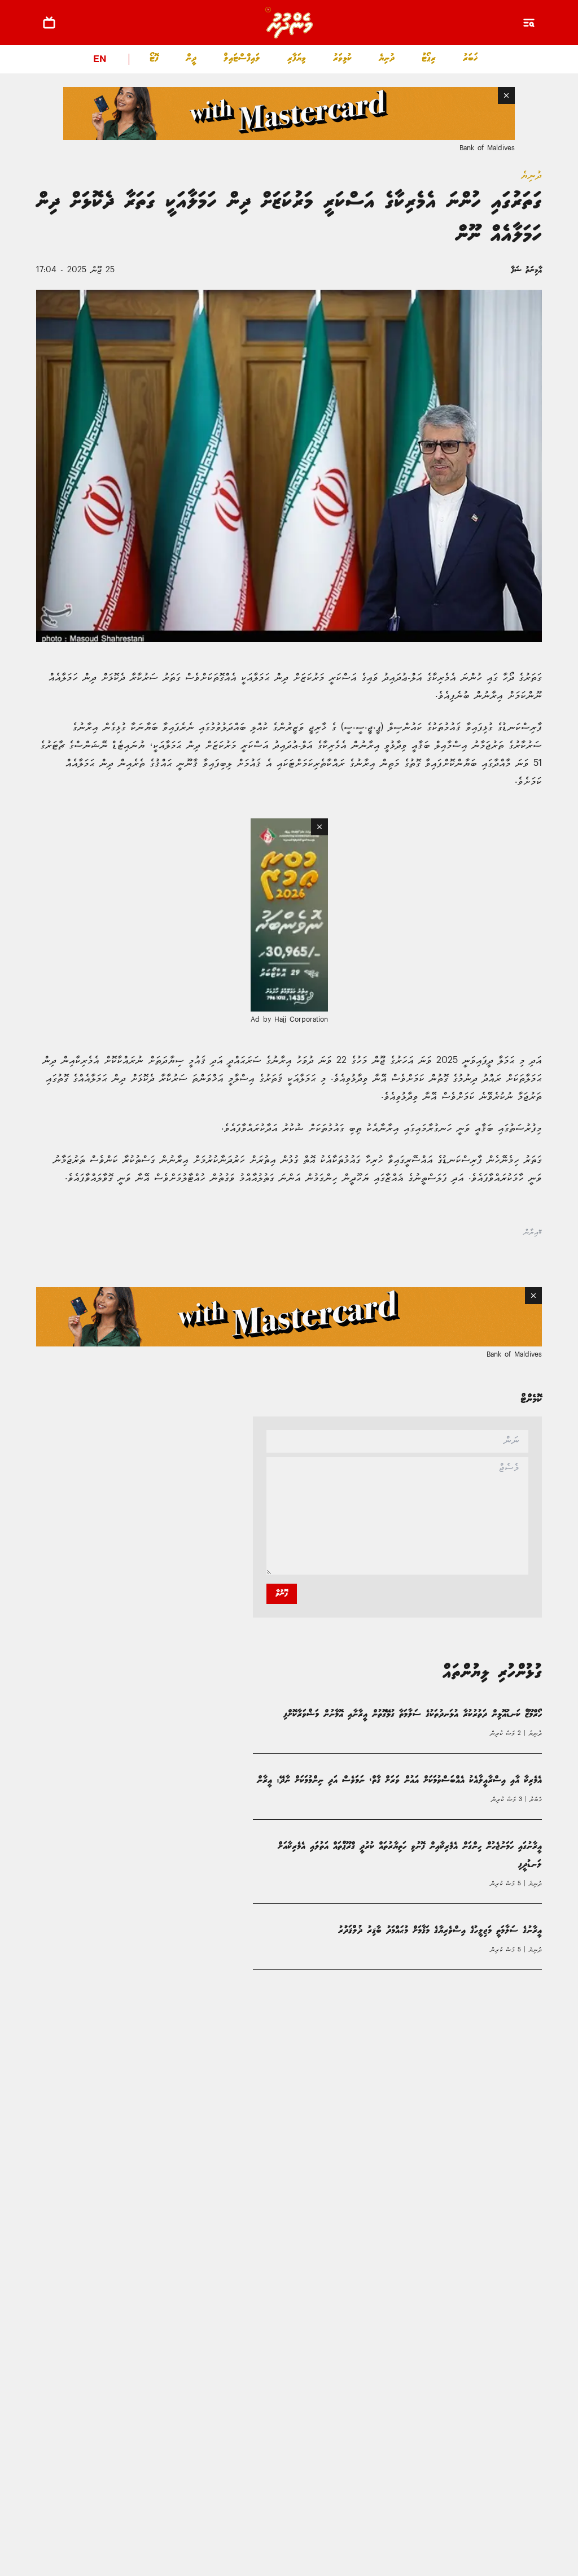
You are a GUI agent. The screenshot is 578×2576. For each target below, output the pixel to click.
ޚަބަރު (470, 58)
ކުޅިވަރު (342, 58)
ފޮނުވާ (282, 1600)
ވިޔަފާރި (297, 58)
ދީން (191, 58)
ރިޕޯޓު (429, 58)
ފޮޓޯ (154, 58)
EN (100, 60)
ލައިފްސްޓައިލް (242, 58)
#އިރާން (533, 1239)
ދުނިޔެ (387, 58)
